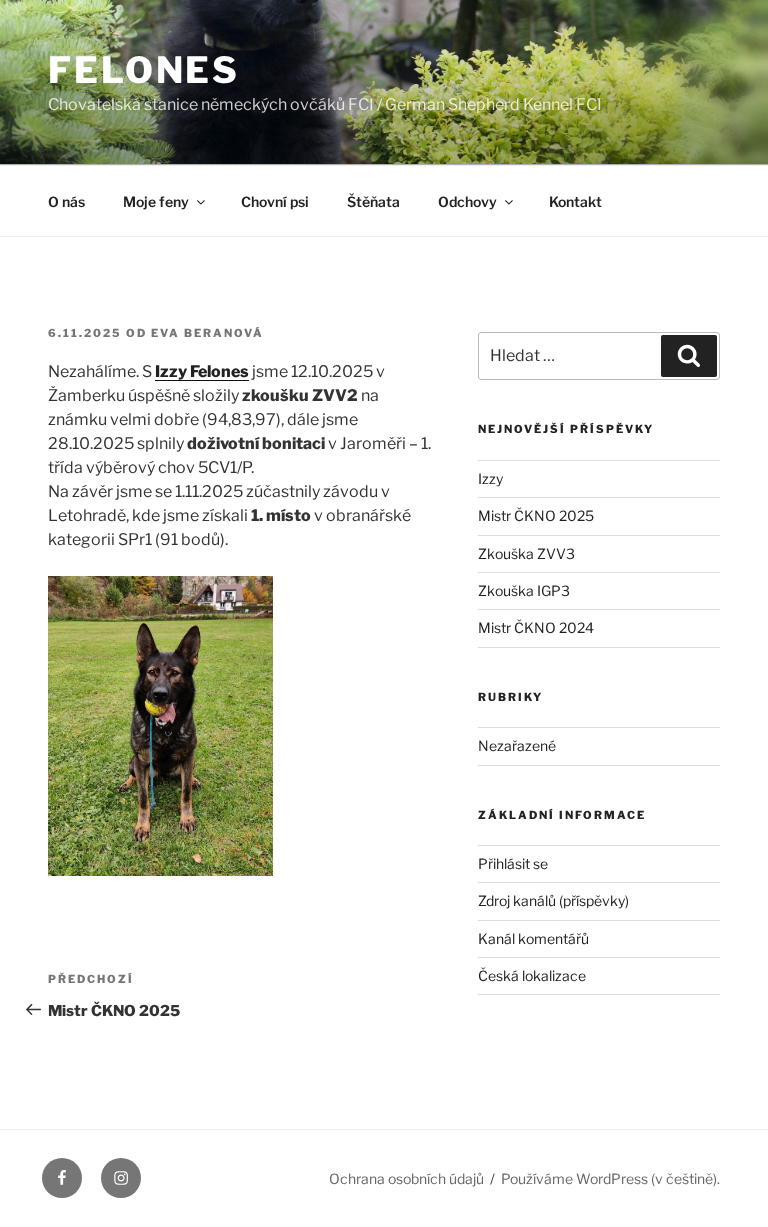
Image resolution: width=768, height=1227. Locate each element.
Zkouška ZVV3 (526, 553)
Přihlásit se (513, 863)
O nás (66, 201)
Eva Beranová (207, 333)
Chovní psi (275, 201)
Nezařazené (517, 745)
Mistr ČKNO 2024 (536, 627)
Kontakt (575, 201)
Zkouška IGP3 (524, 590)
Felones (144, 70)
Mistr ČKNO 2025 (536, 515)
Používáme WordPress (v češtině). (610, 1178)
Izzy (490, 478)
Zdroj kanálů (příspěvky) (553, 900)
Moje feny (156, 201)
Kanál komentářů (533, 938)
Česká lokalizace (532, 975)
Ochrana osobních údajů (406, 1178)
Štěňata (373, 201)
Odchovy (467, 201)
